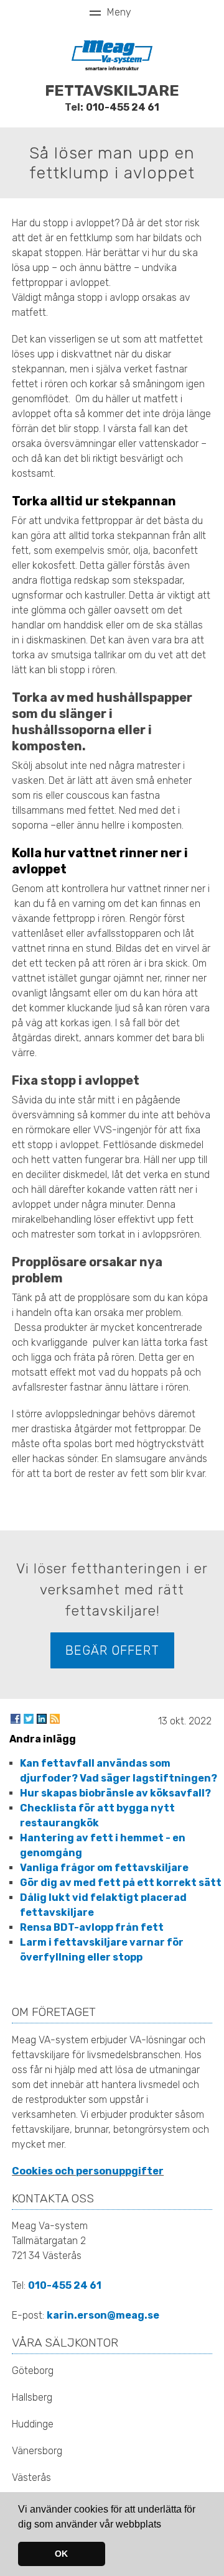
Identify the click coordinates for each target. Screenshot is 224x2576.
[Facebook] (16, 1719)
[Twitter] (29, 1719)
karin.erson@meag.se (103, 2315)
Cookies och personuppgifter (88, 2171)
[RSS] (55, 1719)
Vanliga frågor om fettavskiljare (104, 1868)
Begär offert (112, 1650)
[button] (166, 2525)
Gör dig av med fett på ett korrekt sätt (121, 1883)
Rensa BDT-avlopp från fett (92, 1927)
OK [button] (61, 2554)
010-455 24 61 (123, 107)
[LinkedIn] (42, 1719)
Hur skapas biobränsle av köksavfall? (115, 1793)
